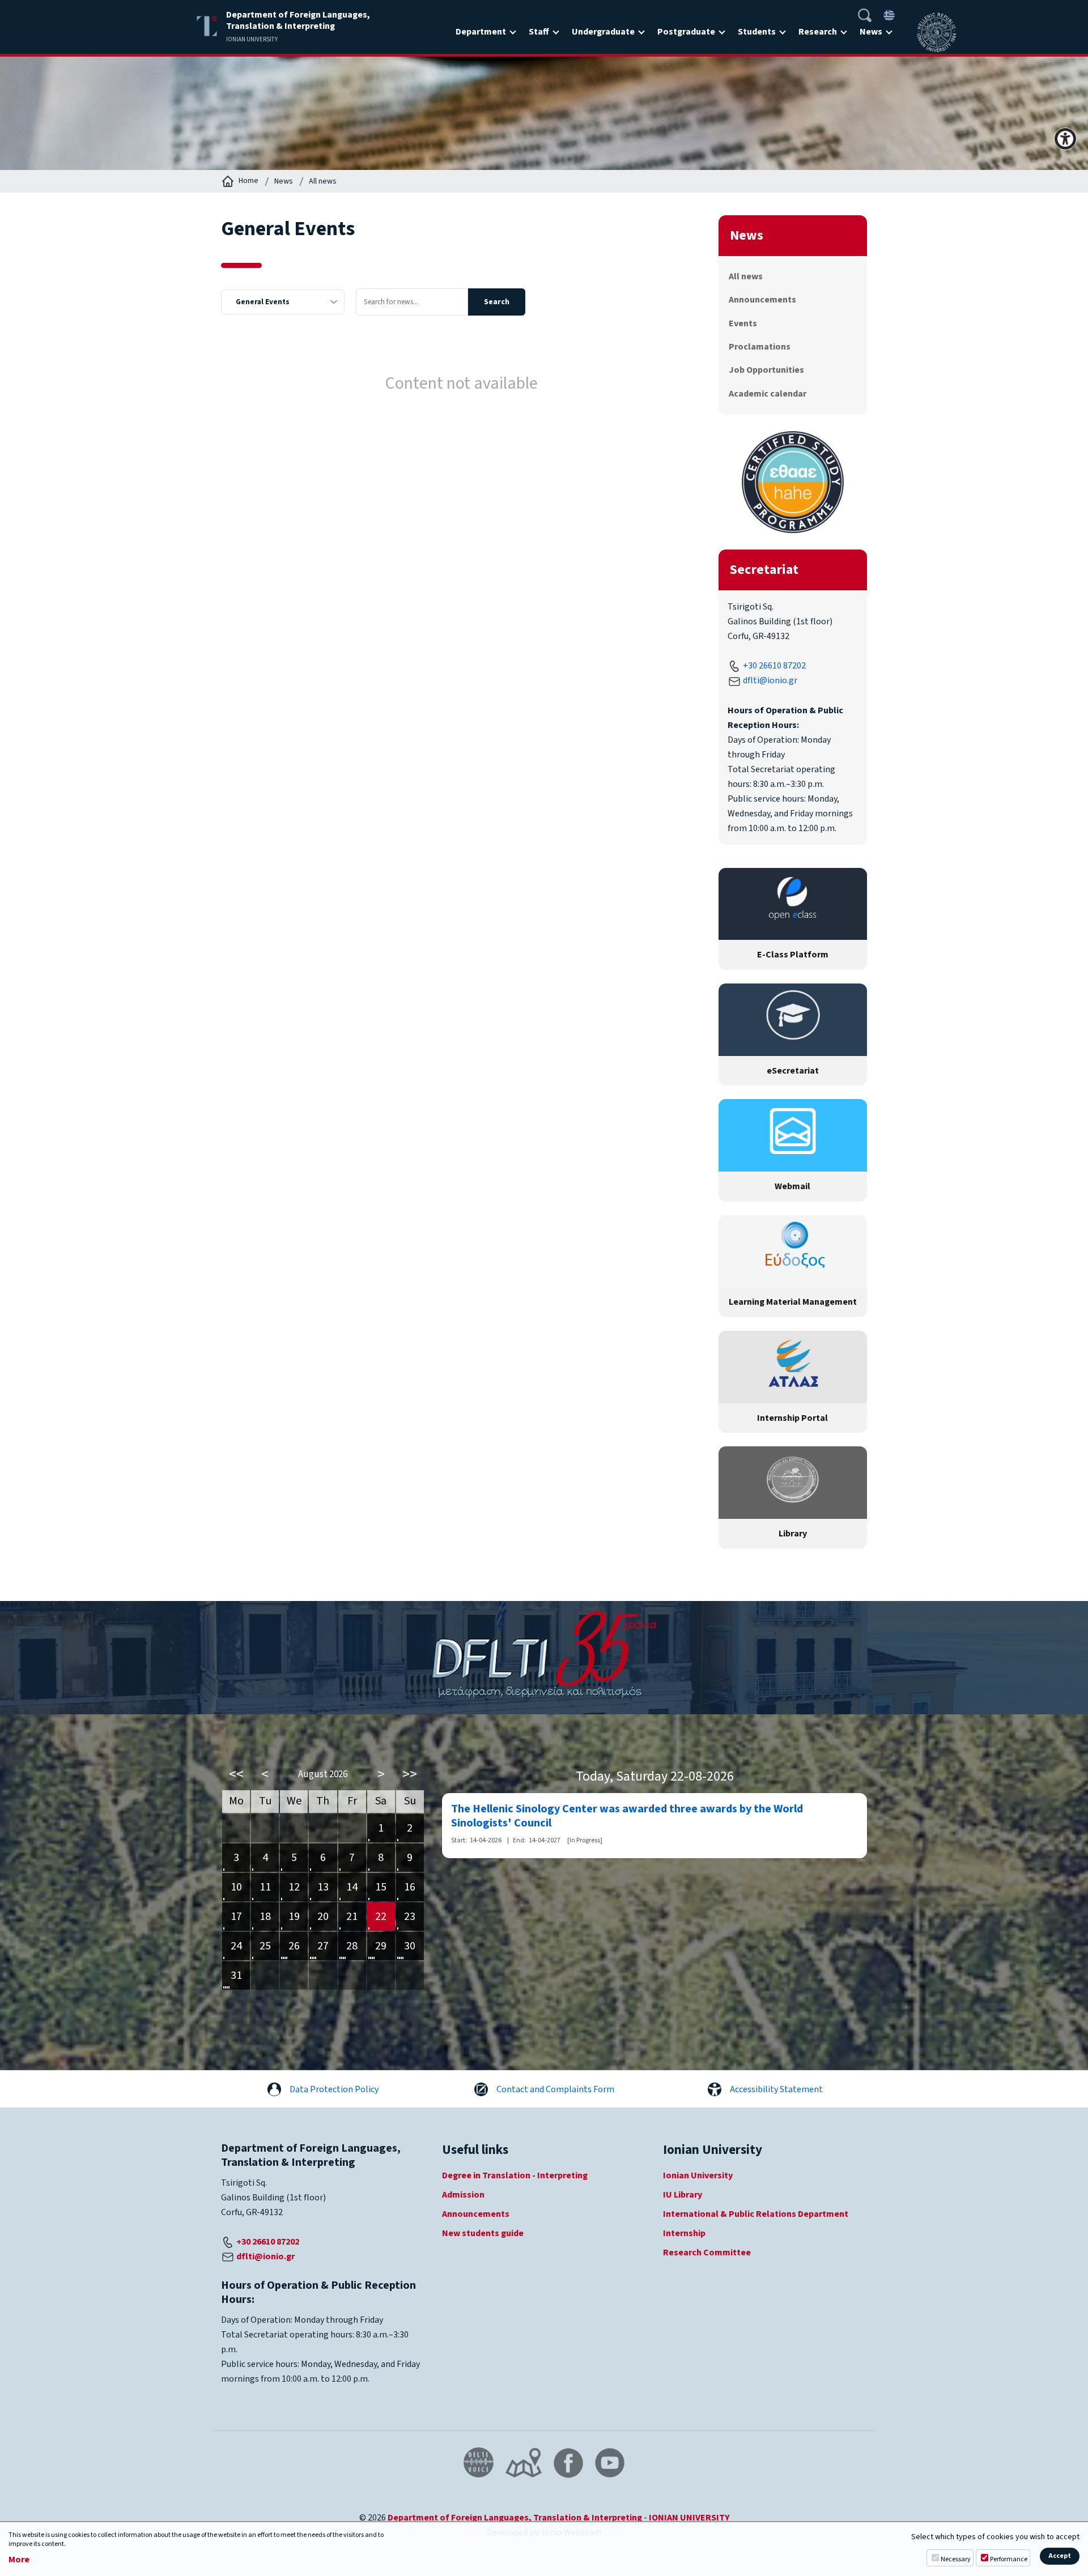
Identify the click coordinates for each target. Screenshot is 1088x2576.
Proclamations (760, 347)
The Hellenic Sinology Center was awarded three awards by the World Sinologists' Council (627, 1816)
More (19, 2560)
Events (743, 323)
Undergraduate (603, 32)
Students (757, 32)
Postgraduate (686, 32)
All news (323, 181)
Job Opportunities (766, 370)
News (871, 32)
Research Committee (707, 2253)
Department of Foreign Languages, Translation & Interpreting (515, 2518)
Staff (539, 32)
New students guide (483, 2233)
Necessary (956, 2559)
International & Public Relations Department (756, 2214)
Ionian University (698, 2175)
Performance (1009, 2559)
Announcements (762, 300)
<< (236, 1774)
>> (410, 1774)
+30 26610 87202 (774, 666)
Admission (463, 2195)
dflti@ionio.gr (770, 680)
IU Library (683, 2195)
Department (481, 32)
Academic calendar (768, 394)
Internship (684, 2233)
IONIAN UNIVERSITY (689, 2518)
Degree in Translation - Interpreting (515, 2175)
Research (818, 32)
